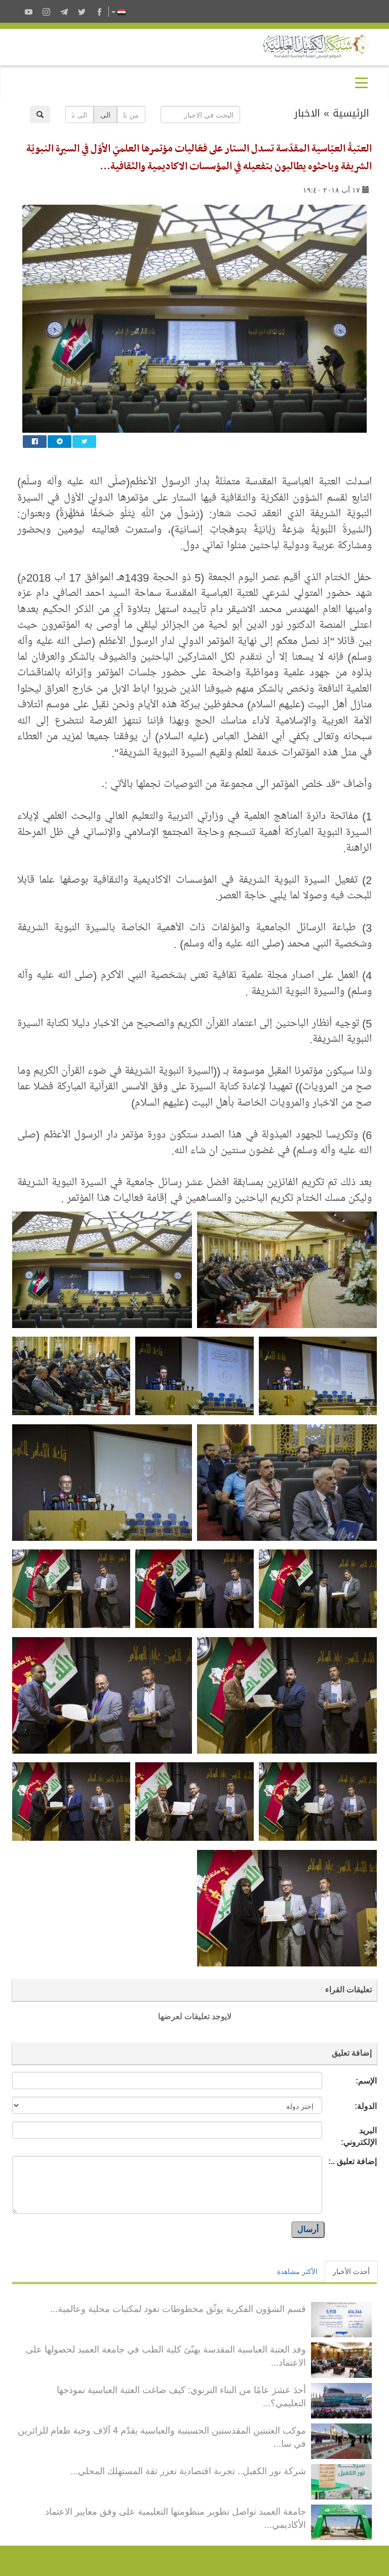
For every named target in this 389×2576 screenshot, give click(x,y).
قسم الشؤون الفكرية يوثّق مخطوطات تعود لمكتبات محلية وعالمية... (178, 2308)
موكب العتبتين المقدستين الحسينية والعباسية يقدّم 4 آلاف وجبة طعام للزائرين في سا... (162, 2436)
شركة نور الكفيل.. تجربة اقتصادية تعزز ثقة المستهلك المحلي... (188, 2470)
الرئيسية (351, 113)
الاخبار (307, 113)
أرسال (308, 2229)
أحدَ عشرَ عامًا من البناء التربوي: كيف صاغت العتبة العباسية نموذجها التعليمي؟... (181, 2396)
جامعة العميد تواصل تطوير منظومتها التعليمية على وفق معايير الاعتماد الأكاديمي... (176, 2517)
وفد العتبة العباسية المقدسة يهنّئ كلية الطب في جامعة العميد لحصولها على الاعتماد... (166, 2355)
